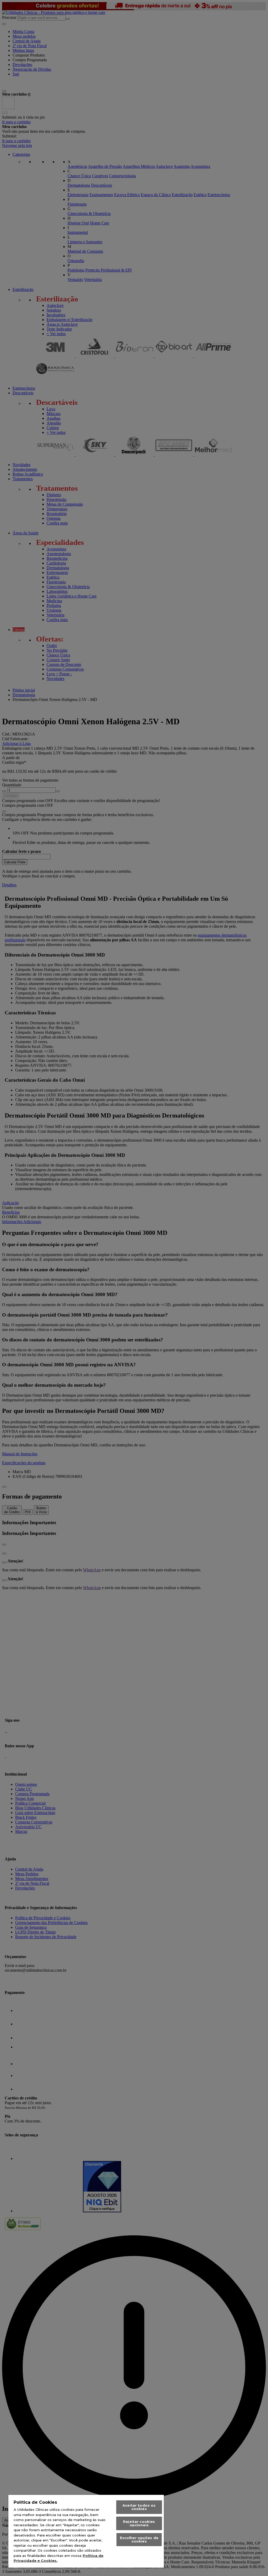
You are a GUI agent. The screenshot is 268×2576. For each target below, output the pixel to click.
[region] (86, 2531)
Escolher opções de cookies (139, 2539)
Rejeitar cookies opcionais (139, 2523)
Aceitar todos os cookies (139, 2507)
